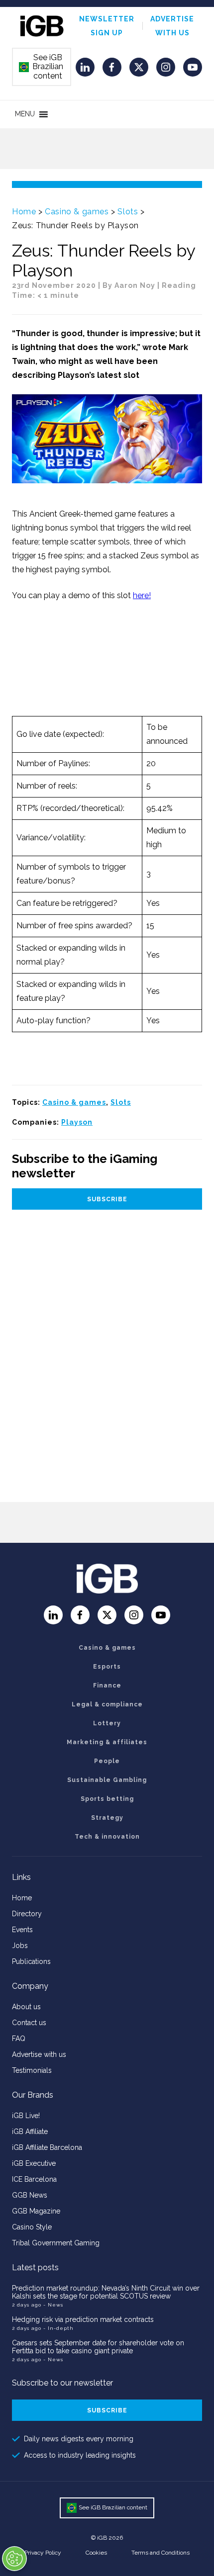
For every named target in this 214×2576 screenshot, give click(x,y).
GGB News (30, 2195)
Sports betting (107, 1799)
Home (24, 212)
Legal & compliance (107, 1704)
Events (22, 1930)
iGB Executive (34, 2163)
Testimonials (32, 2070)
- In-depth (58, 2328)
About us (26, 2007)
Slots (128, 212)
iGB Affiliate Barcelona (47, 2147)
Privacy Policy (43, 2553)
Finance (107, 1686)
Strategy (107, 1818)
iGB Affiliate (30, 2132)
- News (53, 2305)
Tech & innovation (107, 1837)
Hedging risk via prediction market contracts (83, 2319)
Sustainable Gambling (107, 1780)
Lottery (107, 1723)
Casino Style (32, 2227)
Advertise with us (39, 2054)
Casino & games (77, 212)
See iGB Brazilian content (41, 67)
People (107, 1761)
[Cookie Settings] (14, 2559)
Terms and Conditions (160, 2553)
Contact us (29, 2023)
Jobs (20, 1946)
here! (142, 595)
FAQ (19, 2039)
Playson (77, 1122)
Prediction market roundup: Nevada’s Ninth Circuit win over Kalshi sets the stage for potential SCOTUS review (106, 2292)
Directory (27, 1914)
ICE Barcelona (34, 2179)
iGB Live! (26, 2116)
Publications (31, 1961)
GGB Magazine (36, 2211)
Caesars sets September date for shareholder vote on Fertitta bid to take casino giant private (98, 2347)
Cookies (96, 2553)
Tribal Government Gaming (56, 2243)
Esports (107, 1667)
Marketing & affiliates (107, 1742)
